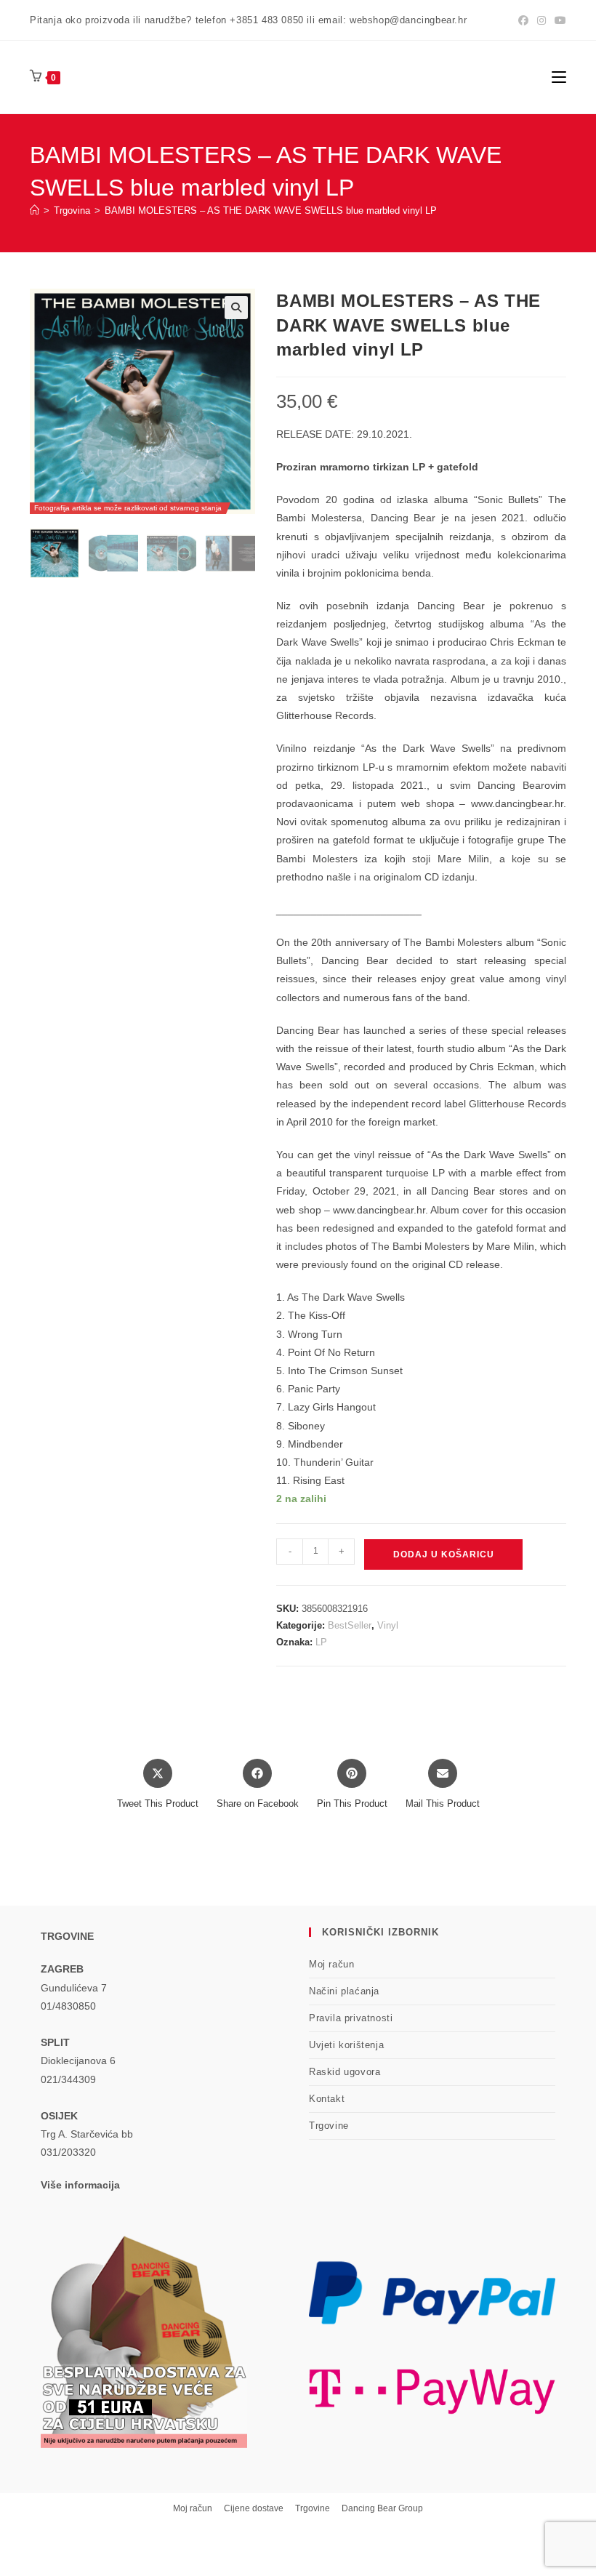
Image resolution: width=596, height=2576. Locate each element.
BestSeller (350, 1625)
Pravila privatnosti (351, 2018)
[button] (236, 308)
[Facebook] (523, 20)
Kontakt (327, 2099)
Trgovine (329, 2126)
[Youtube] (558, 20)
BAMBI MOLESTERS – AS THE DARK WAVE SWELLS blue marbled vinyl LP (271, 210)
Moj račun (331, 1964)
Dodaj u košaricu (444, 1554)
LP (321, 1642)
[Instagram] (541, 20)
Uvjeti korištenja (346, 2045)
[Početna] (35, 210)
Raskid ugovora (345, 2072)
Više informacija (80, 2185)
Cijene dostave (254, 2508)
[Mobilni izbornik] (559, 77)
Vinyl (388, 1625)
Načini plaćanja (344, 1991)
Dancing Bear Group (382, 2508)
